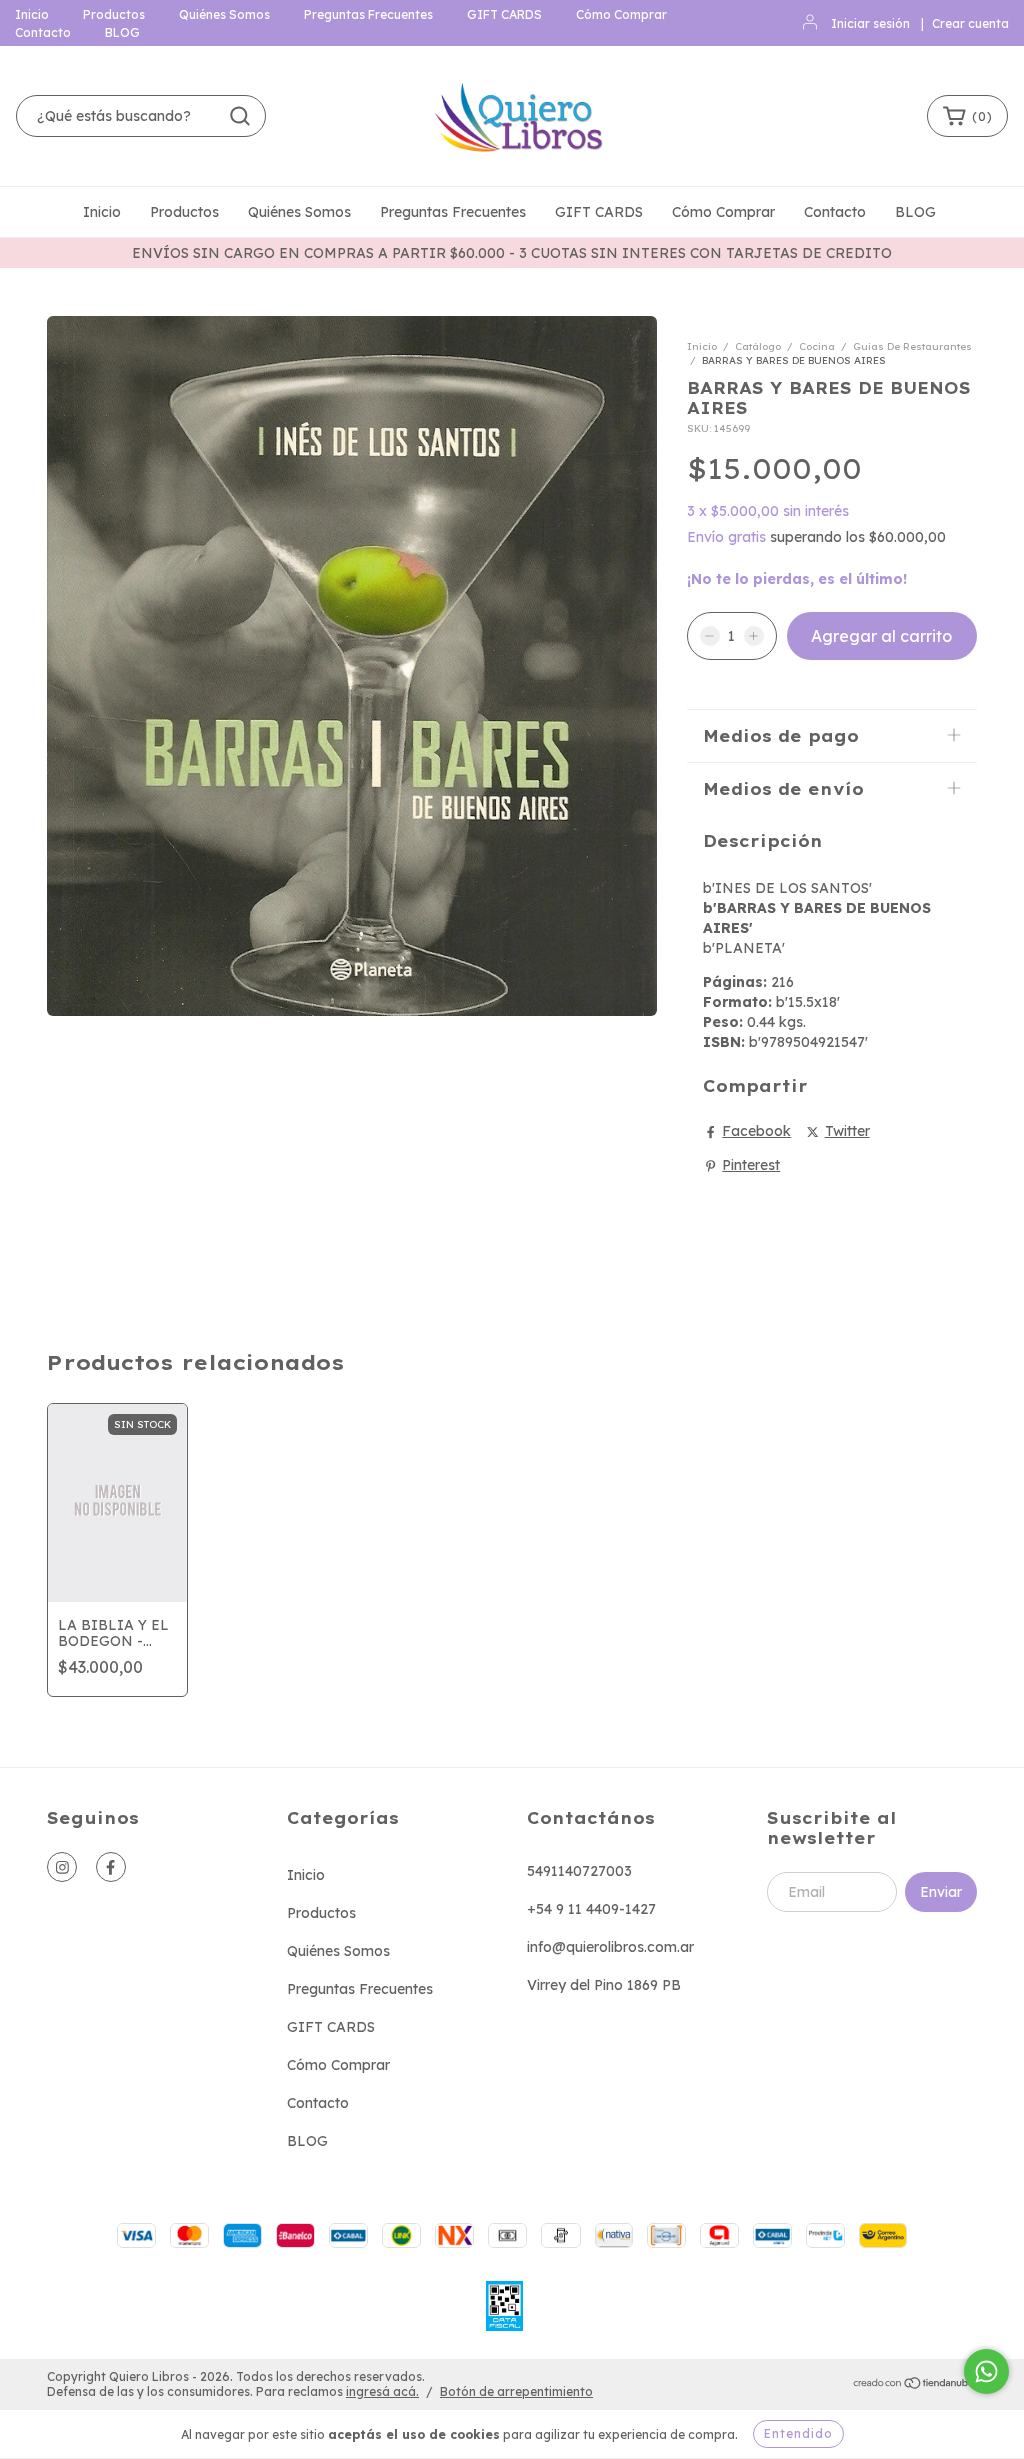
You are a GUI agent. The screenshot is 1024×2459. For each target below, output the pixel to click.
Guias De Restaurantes (912, 346)
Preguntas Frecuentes (368, 14)
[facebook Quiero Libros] (111, 1867)
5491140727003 (579, 1871)
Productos (114, 14)
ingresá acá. (382, 2391)
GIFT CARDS (504, 14)
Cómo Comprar (621, 14)
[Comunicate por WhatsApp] (986, 2371)
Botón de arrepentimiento (516, 2391)
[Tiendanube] (914, 2384)
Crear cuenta (970, 23)
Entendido (798, 2433)
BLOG (122, 32)
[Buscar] (240, 116)
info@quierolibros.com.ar (610, 1947)
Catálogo (758, 346)
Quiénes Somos (224, 14)
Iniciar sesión (870, 23)
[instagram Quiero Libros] (62, 1867)
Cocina (817, 346)
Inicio (32, 14)
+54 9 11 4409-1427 (591, 1909)
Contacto (43, 32)
